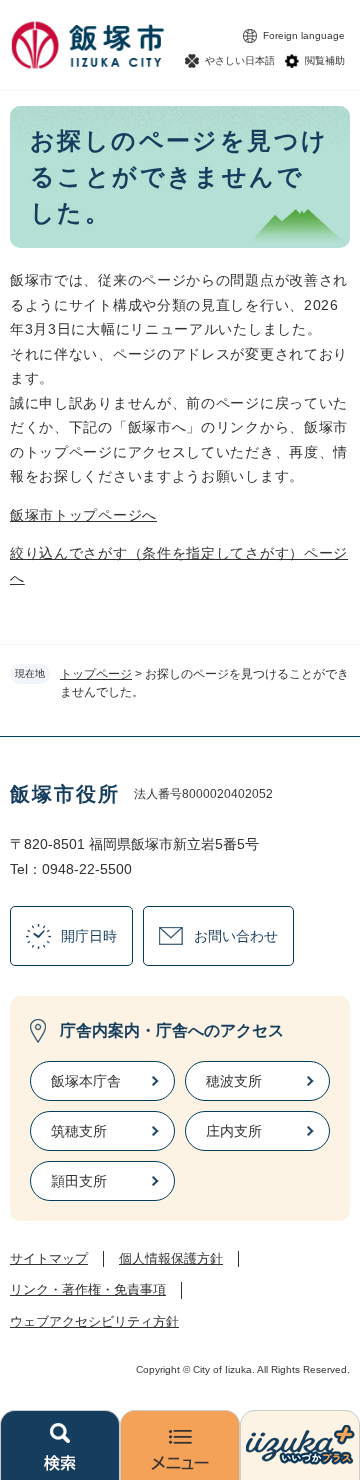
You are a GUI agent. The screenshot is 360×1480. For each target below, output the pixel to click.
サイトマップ (49, 1258)
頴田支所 (79, 1181)
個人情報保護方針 (171, 1258)
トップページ (96, 674)
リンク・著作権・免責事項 (88, 1289)
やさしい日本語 (240, 60)
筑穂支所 (79, 1131)
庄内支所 (234, 1131)
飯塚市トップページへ (83, 515)
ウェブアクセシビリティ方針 (94, 1321)
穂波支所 (234, 1081)
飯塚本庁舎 (86, 1081)
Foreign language (304, 35)
